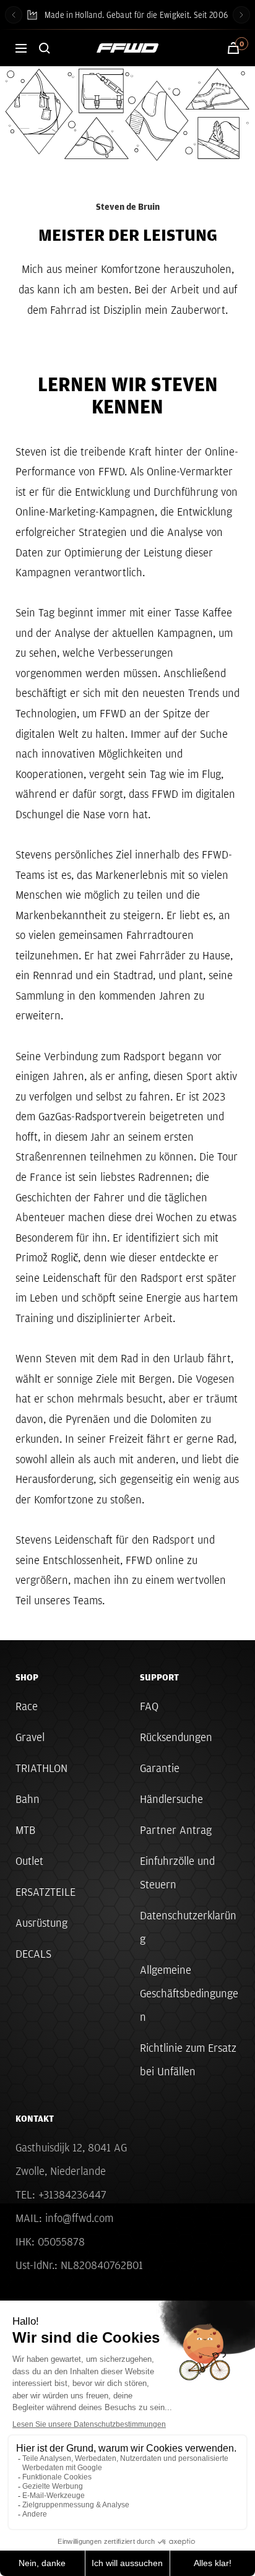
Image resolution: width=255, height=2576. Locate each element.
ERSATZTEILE (45, 1892)
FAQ (149, 1706)
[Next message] (241, 15)
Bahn (28, 1799)
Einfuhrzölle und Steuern (177, 1873)
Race (27, 1706)
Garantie (160, 1768)
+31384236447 (72, 2194)
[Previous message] (14, 15)
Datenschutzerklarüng (188, 1927)
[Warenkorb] (233, 48)
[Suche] (45, 48)
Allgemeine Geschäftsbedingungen (189, 1993)
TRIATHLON (41, 1768)
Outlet (29, 1861)
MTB (25, 1830)
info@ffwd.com (79, 2218)
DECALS (33, 1954)
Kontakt (35, 2119)
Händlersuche (171, 1799)
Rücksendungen (176, 1737)
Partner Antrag (176, 1830)
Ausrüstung (41, 1923)
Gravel (30, 1737)
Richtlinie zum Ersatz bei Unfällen (188, 2060)
